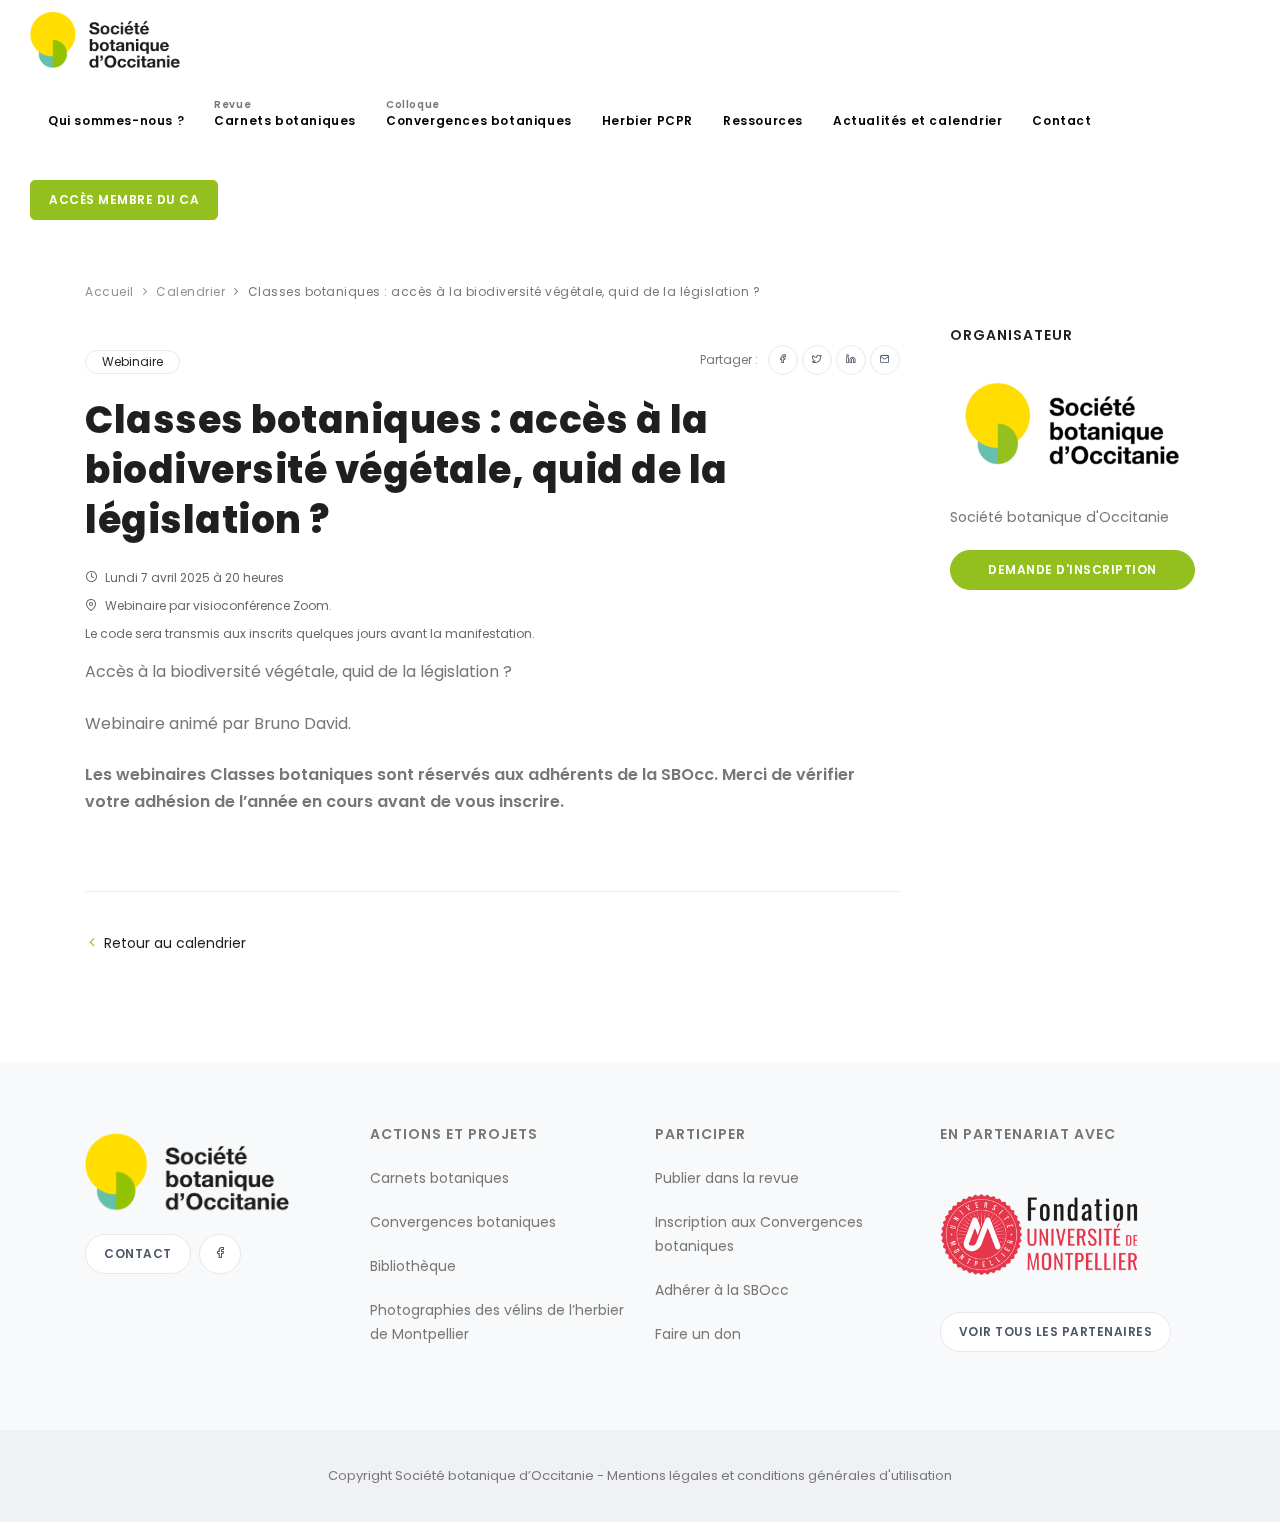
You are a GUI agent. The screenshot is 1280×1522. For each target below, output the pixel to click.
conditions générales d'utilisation (844, 1475)
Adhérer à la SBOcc (722, 1290)
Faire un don (698, 1334)
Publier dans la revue (727, 1178)
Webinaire (132, 361)
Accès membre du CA (124, 199)
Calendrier (190, 291)
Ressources (763, 120)
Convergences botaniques (479, 115)
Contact (1061, 120)
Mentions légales (662, 1475)
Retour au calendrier (175, 943)
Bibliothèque (413, 1266)
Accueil (109, 291)
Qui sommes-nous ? (116, 120)
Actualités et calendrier (917, 120)
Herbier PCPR (647, 120)
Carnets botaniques (285, 115)
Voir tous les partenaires (1056, 1331)
